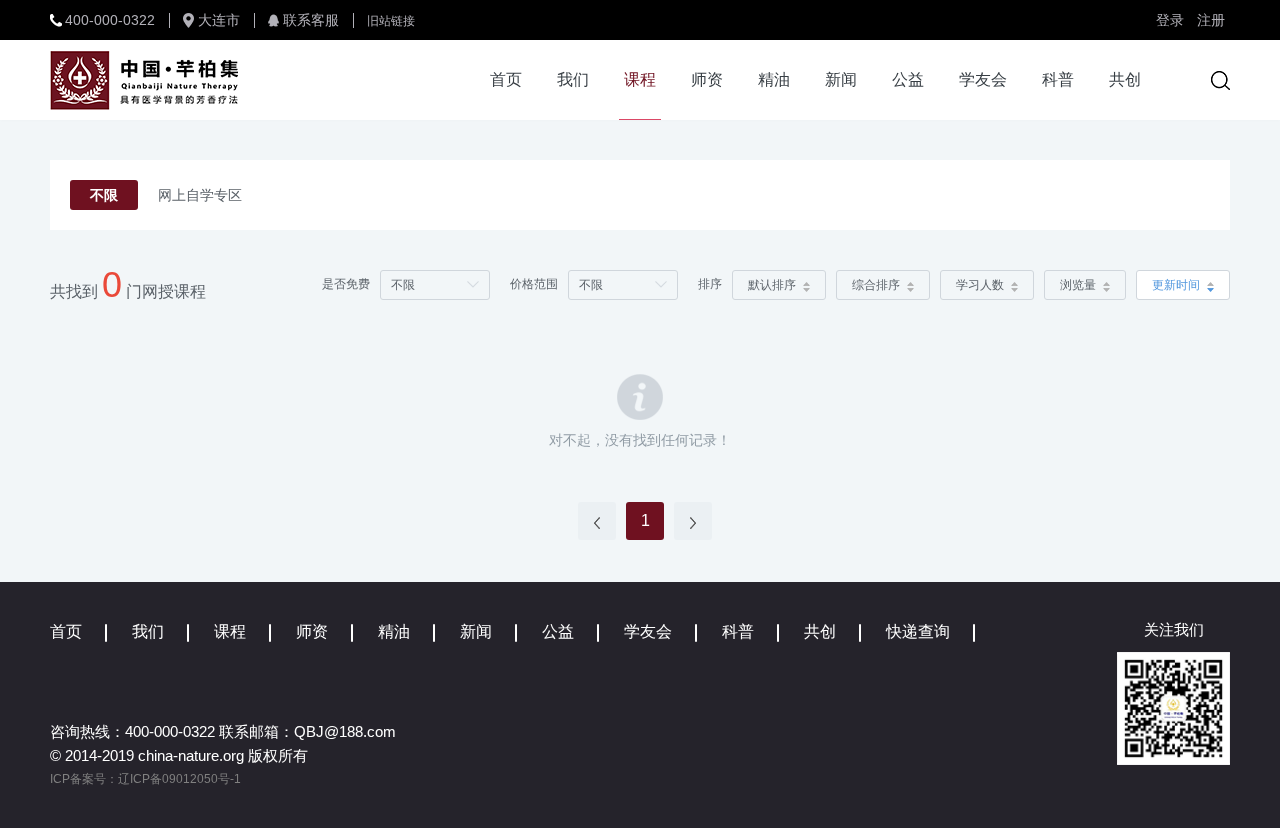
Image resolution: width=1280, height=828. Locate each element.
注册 (1211, 20)
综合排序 (876, 285)
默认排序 (772, 285)
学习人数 (980, 285)
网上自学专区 (200, 195)
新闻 (841, 79)
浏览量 (1078, 285)
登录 (1170, 20)
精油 (774, 79)
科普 (1058, 79)
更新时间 (1176, 285)
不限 (104, 195)
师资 (707, 79)
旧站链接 (391, 21)
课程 (640, 79)
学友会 (983, 79)
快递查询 (918, 631)
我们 (573, 79)
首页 (506, 79)
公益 (908, 79)
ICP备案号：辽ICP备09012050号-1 (145, 779)
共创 (1125, 79)
